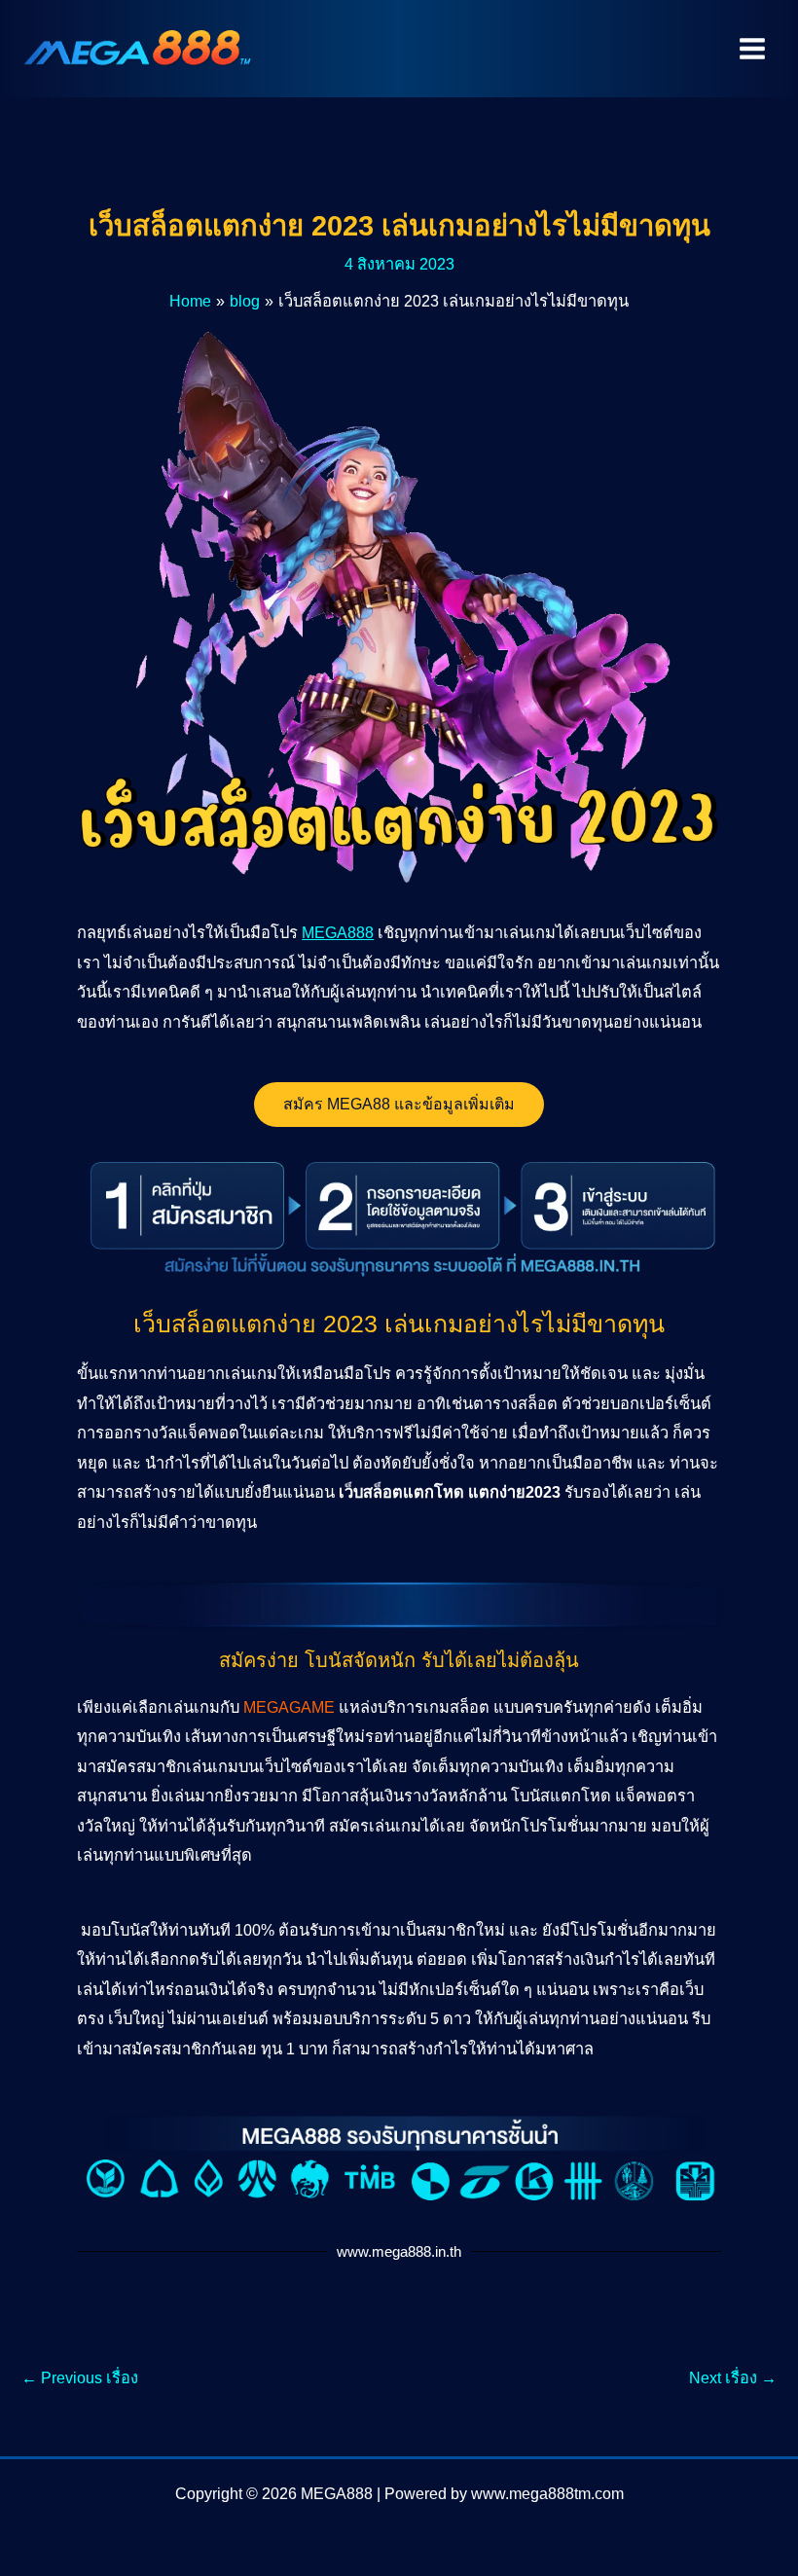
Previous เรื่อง (80, 2377)
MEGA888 (338, 932)
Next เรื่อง (733, 2377)
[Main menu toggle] (752, 49)
